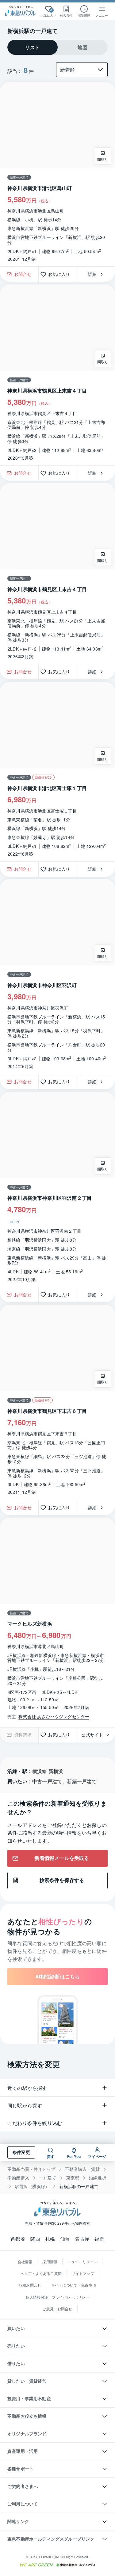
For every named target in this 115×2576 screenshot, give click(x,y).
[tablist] (57, 47)
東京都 (73, 2178)
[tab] (33, 47)
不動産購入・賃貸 (82, 2169)
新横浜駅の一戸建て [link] (79, 2186)
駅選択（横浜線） (32, 2186)
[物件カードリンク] (57, 174)
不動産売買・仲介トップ (31, 2169)
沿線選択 (98, 2178)
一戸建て (48, 2178)
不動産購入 (18, 2178)
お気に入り (61, 274)
